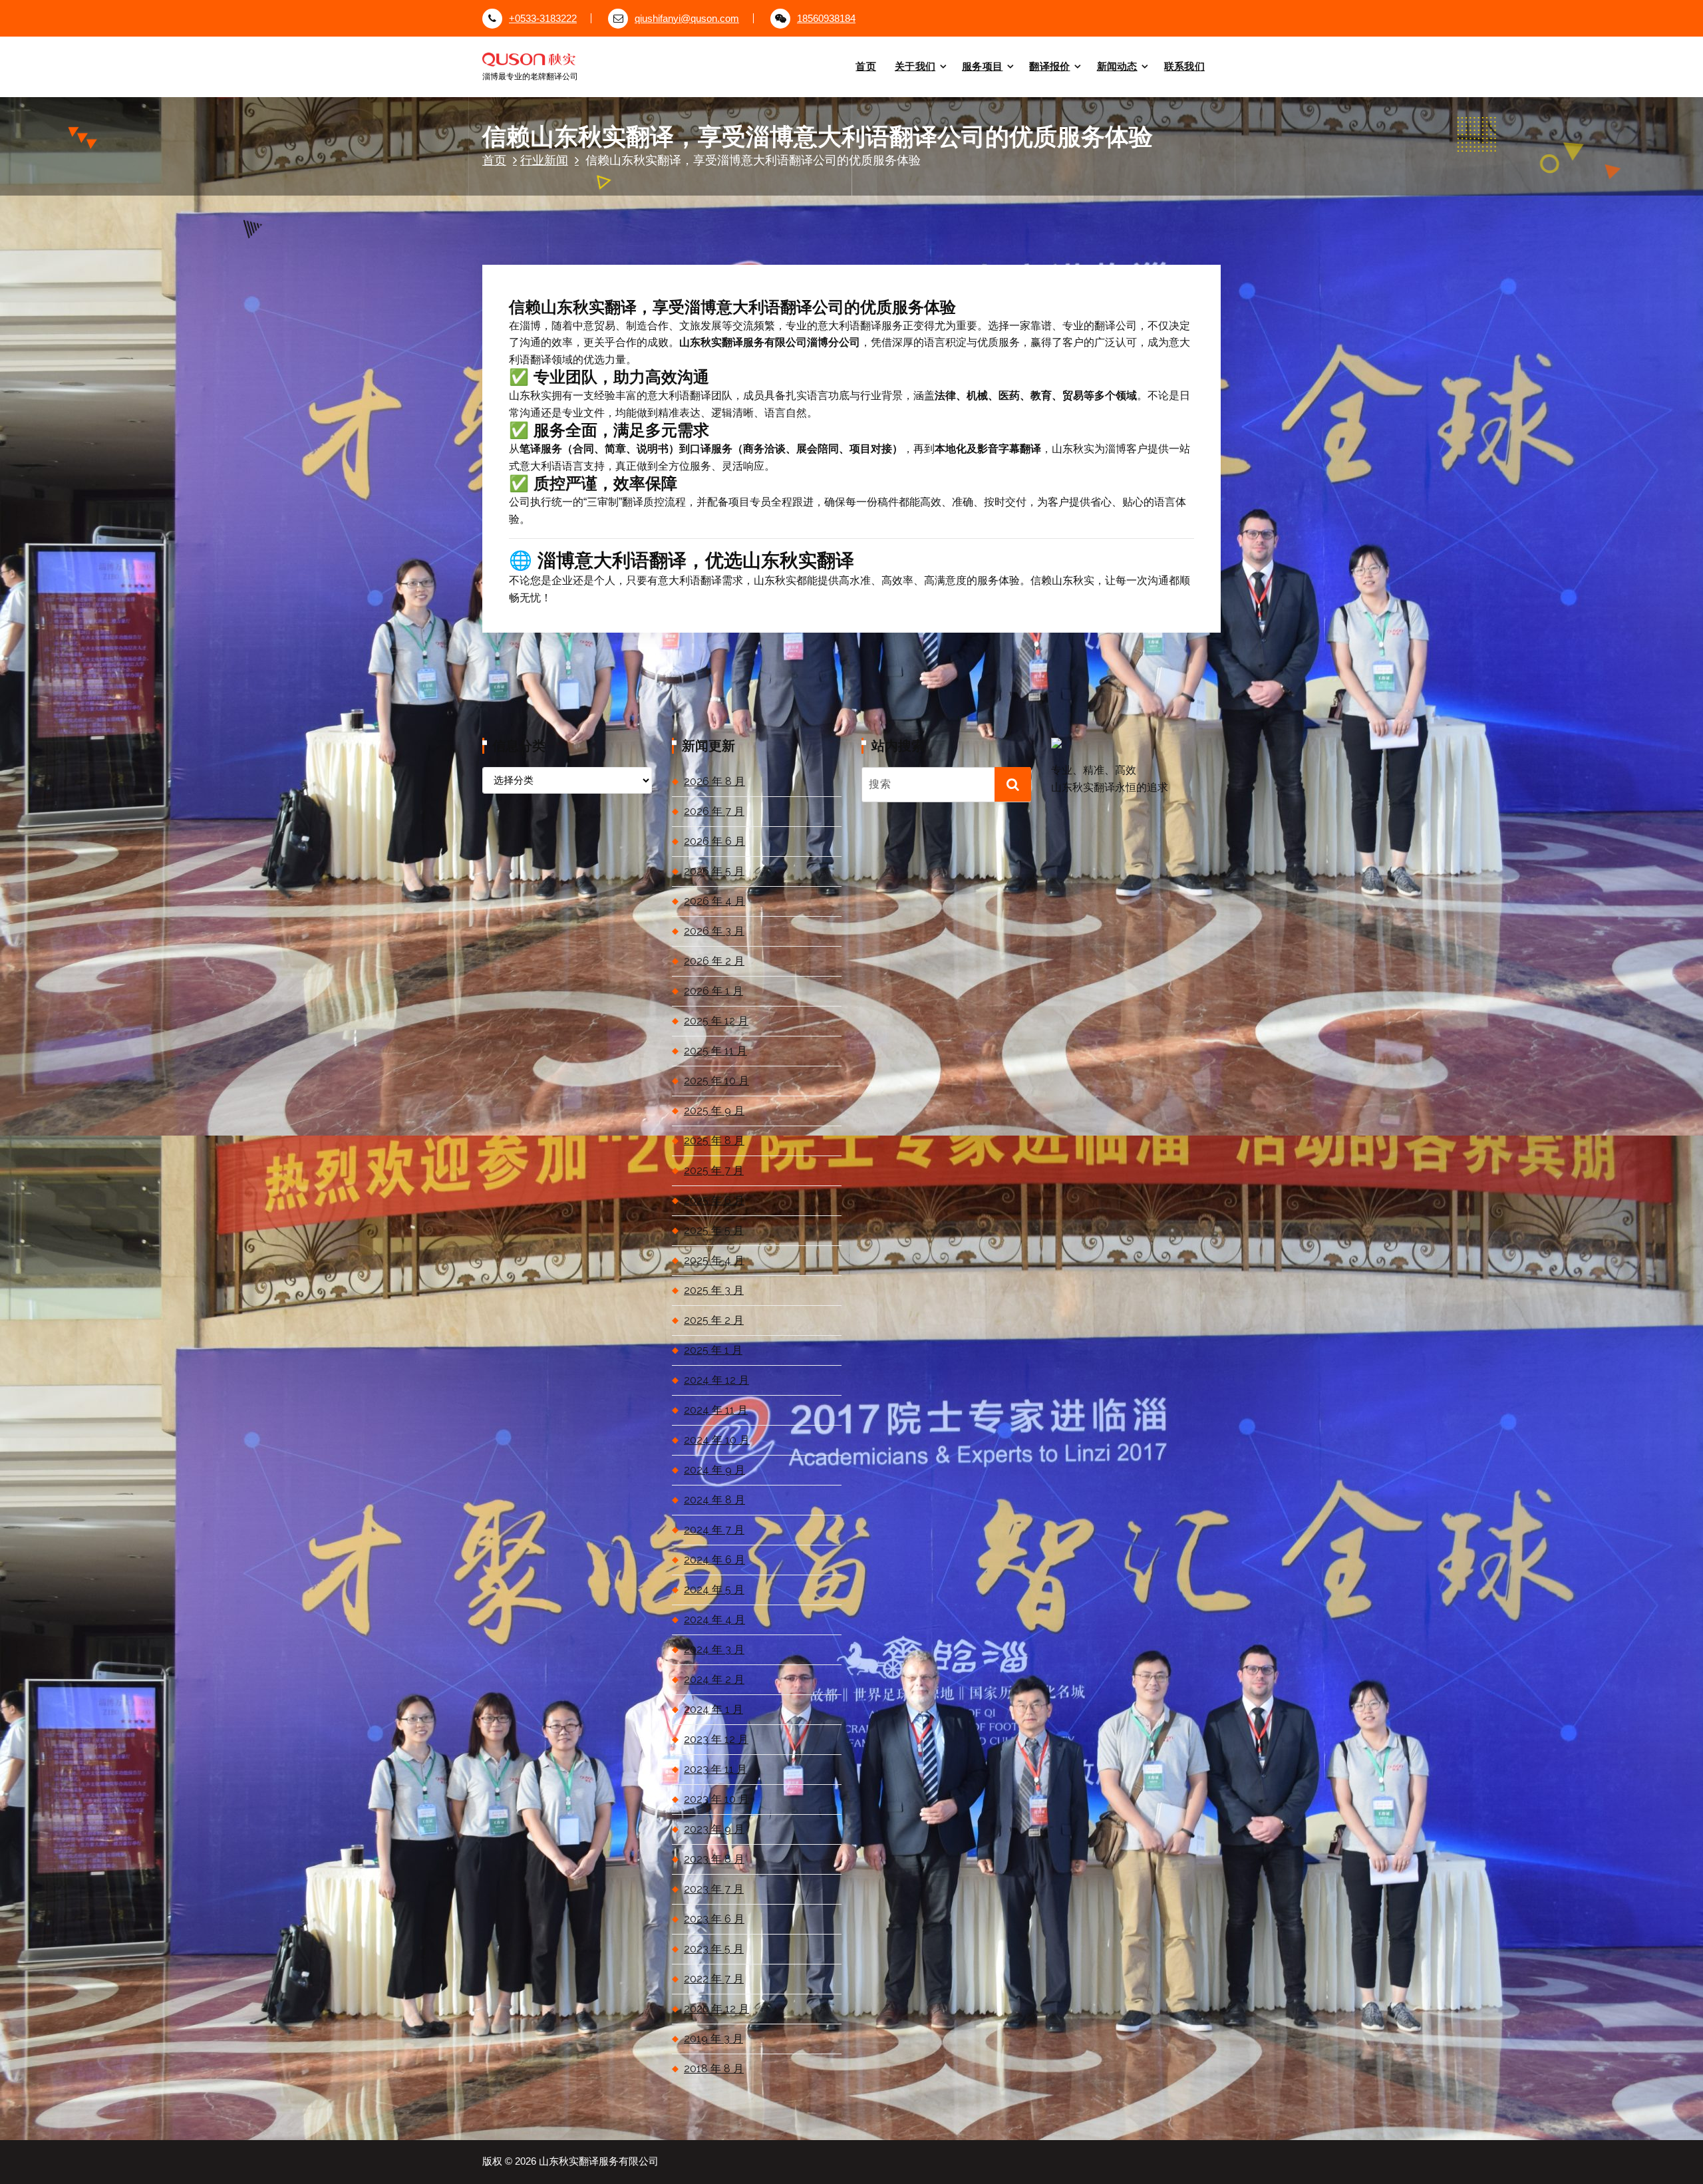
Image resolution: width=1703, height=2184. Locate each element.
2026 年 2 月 (714, 961)
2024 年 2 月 (714, 1679)
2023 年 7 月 (714, 1889)
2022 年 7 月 (714, 1979)
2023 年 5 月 (714, 1949)
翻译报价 (1049, 66)
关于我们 (915, 66)
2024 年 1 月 (713, 1709)
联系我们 (1184, 66)
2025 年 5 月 (714, 1230)
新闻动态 (1117, 66)
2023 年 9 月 (714, 1829)
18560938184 (826, 19)
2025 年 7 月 (714, 1170)
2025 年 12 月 (716, 1021)
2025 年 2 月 (714, 1320)
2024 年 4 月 (714, 1620)
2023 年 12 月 (716, 1739)
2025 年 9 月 (714, 1111)
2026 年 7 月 (714, 811)
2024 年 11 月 (716, 1410)
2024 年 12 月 (716, 1380)
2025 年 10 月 (716, 1081)
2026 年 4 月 (714, 901)
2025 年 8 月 (714, 1141)
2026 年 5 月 (714, 871)
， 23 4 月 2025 (588, 236)
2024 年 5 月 (714, 1590)
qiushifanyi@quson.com (687, 19)
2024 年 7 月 (714, 1530)
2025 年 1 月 (713, 1350)
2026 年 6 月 (714, 841)
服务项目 (982, 66)
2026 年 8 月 (714, 781)
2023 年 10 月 (716, 1799)
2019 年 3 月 (713, 2039)
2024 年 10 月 (717, 1440)
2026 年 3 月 (714, 931)
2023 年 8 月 (714, 1859)
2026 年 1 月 (713, 991)
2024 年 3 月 (714, 1649)
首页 (866, 66)
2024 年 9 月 (714, 1470)
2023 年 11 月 (715, 1769)
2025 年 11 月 (715, 1051)
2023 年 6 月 (714, 1919)
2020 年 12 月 (716, 2009)
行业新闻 (544, 160)
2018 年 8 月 (714, 2069)
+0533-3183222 (543, 19)
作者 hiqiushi (673, 236)
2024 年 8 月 (714, 1500)
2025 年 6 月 (714, 1200)
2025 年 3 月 (714, 1290)
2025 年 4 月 (714, 1260)
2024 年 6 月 (714, 1560)
